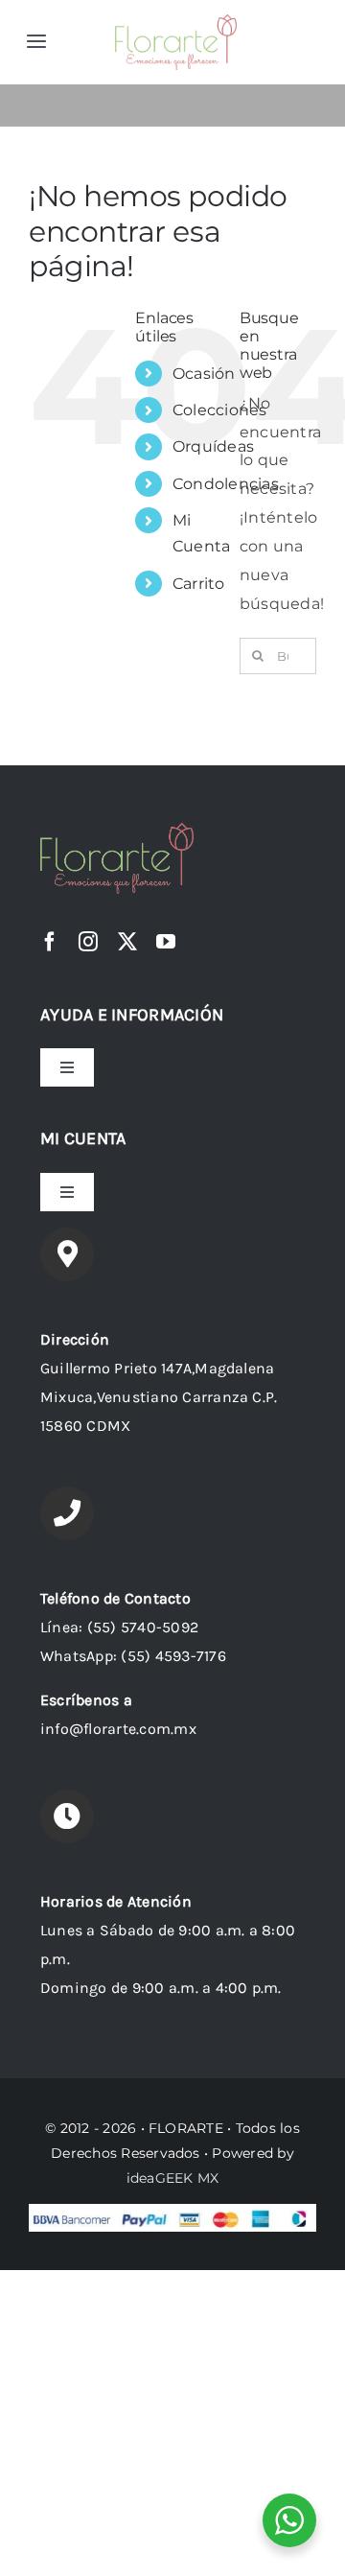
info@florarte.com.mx (118, 1729)
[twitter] (127, 942)
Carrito (199, 584)
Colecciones (220, 410)
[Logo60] (176, 22)
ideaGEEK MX (173, 2178)
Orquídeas (213, 446)
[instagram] (88, 942)
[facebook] (50, 942)
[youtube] (166, 942)
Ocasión (204, 374)
